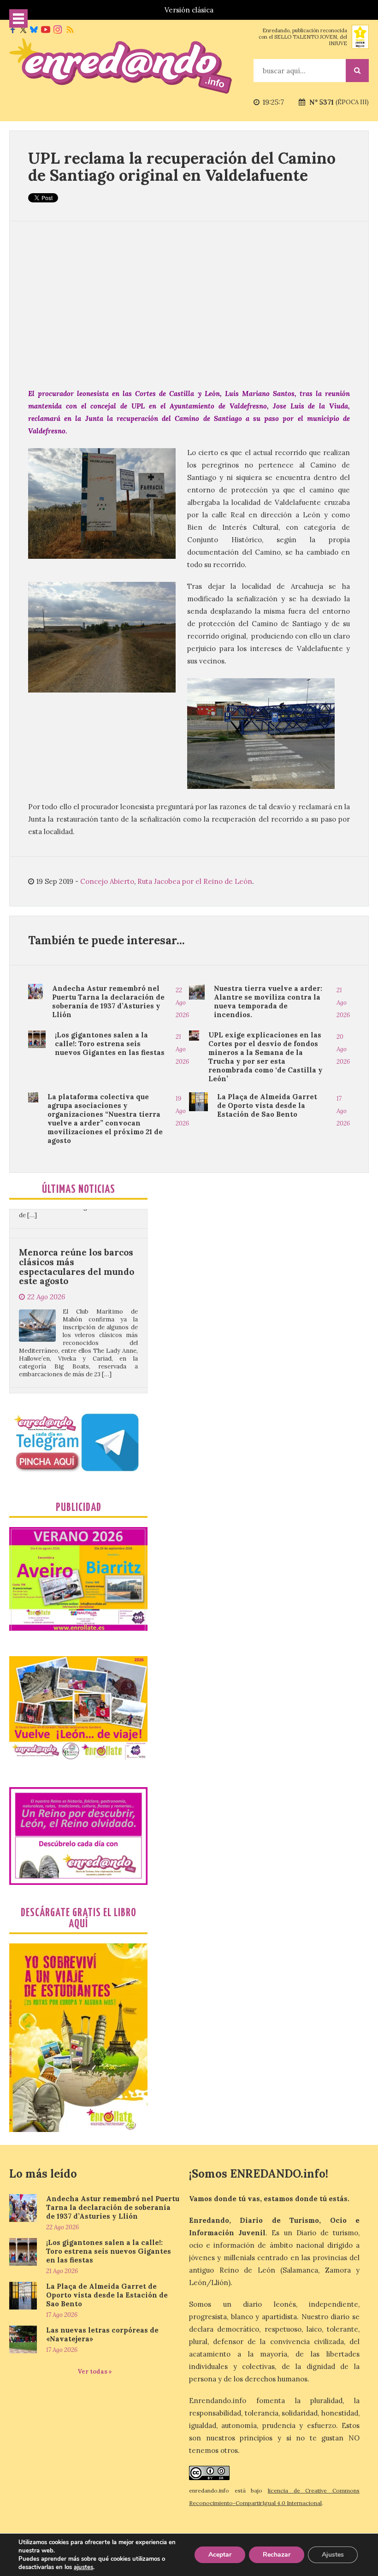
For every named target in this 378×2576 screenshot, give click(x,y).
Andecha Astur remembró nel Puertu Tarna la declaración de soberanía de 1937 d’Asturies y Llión (108, 1001)
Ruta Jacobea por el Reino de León (195, 881)
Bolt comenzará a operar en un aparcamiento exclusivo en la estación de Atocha (78, 1365)
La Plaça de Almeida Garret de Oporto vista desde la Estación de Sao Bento (267, 1105)
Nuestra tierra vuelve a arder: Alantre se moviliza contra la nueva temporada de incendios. (268, 1001)
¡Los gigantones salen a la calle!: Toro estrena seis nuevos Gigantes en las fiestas (110, 1044)
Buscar (357, 71)
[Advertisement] (189, 304)
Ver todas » (95, 2372)
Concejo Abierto (107, 881)
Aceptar (220, 2555)
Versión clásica (189, 10)
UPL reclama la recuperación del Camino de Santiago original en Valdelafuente (182, 166)
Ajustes (333, 2555)
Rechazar (277, 2555)
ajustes (83, 2567)
